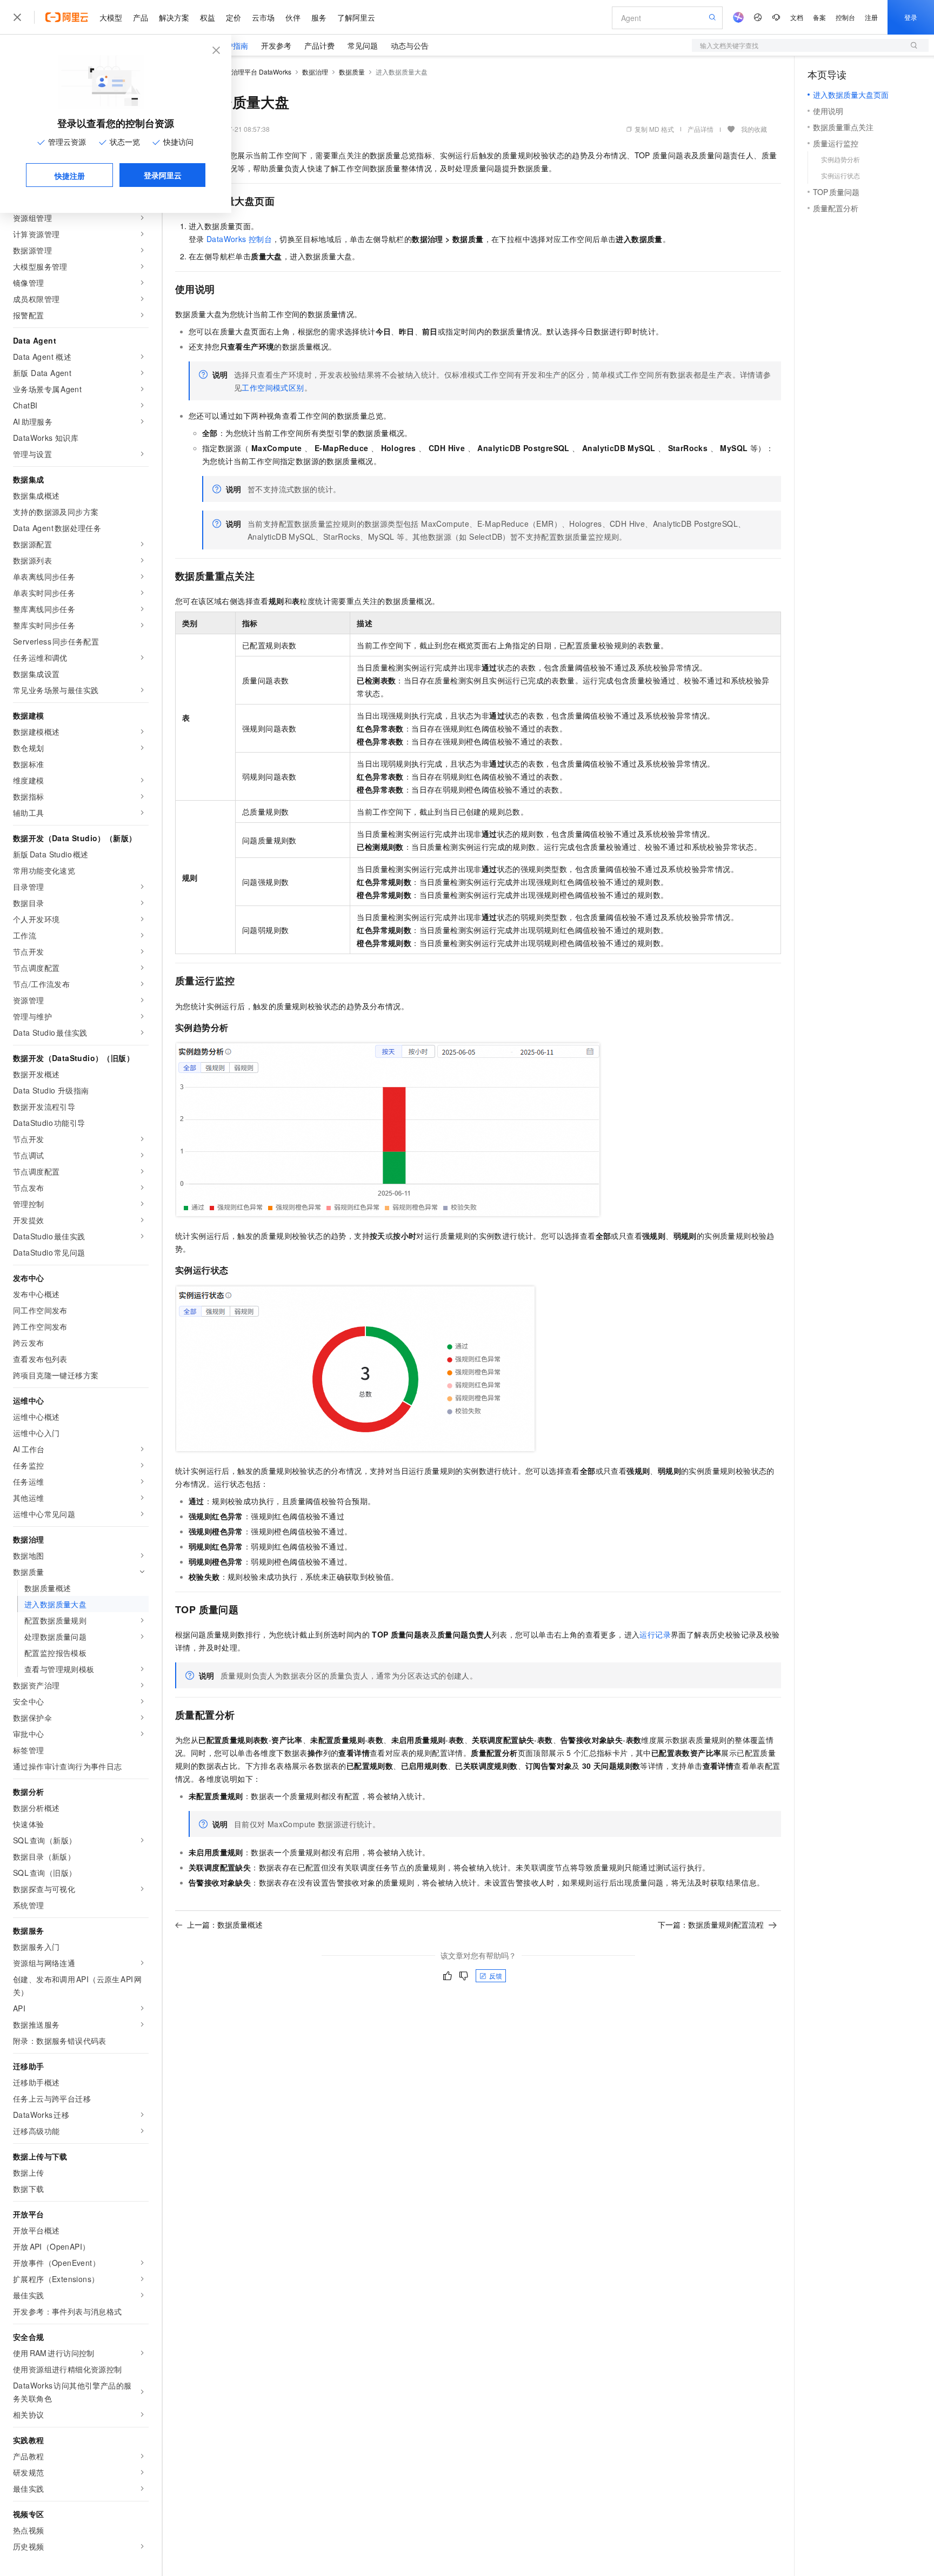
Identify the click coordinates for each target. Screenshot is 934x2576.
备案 (819, 17)
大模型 (111, 17)
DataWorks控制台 (239, 239)
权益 (208, 17)
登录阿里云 (163, 175)
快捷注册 (70, 176)
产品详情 (700, 129)
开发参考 (276, 45)
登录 (911, 17)
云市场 (263, 17)
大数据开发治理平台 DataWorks (245, 72)
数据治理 (315, 72)
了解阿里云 (356, 17)
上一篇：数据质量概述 (225, 1924)
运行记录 (655, 1634)
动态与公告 (410, 45)
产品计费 (319, 45)
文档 (797, 17)
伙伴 (293, 17)
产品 (141, 17)
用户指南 (233, 45)
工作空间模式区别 (273, 387)
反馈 (496, 1975)
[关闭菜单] (17, 17)
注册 (871, 17)
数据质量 (352, 72)
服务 (319, 17)
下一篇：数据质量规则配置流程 (711, 1924)
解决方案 (174, 17)
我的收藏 (754, 129)
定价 (234, 17)
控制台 (845, 17)
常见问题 (363, 45)
